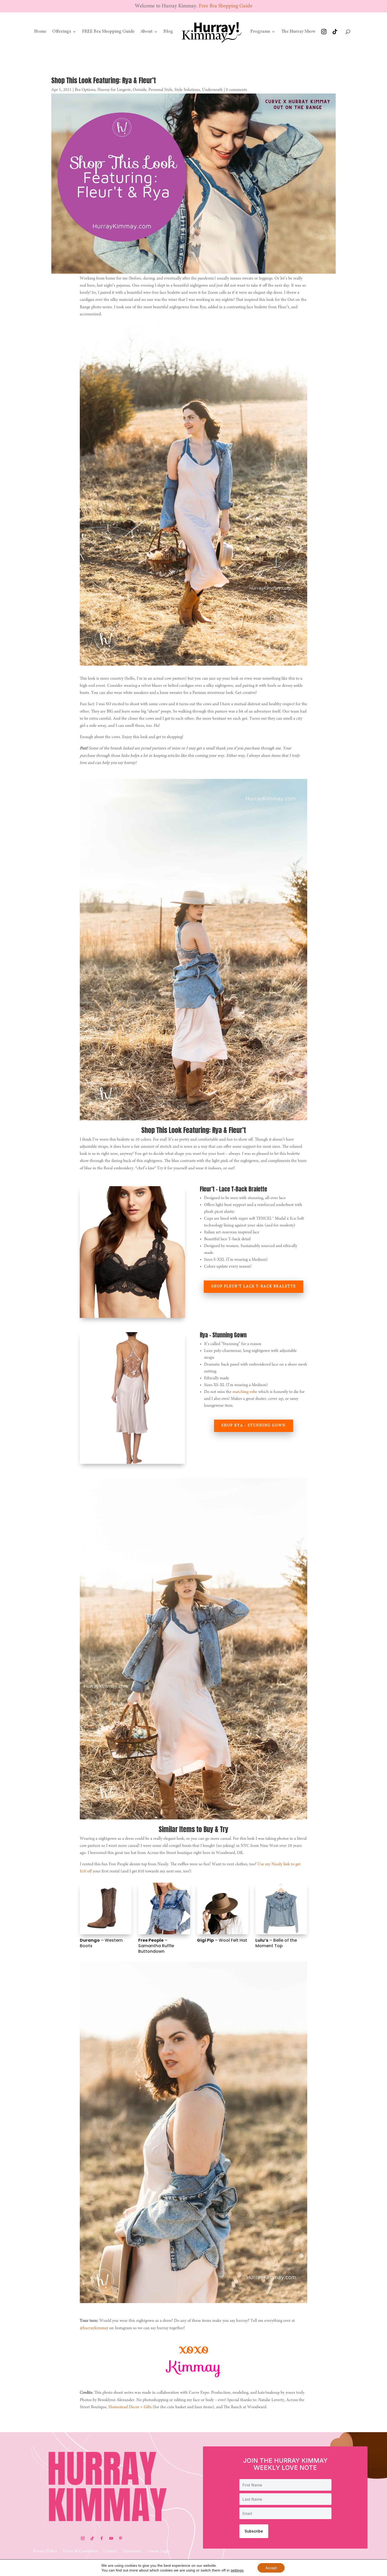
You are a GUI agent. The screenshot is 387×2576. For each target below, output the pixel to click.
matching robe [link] (245, 1392)
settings (237, 2570)
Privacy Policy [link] (45, 2551)
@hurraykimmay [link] (94, 2328)
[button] (83, 2538)
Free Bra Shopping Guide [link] (226, 6)
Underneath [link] (212, 90)
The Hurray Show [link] (298, 32)
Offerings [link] (62, 32)
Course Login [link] (158, 2551)
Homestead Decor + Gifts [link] (130, 2407)
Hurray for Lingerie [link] (114, 90)
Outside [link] (140, 90)
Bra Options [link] (85, 90)
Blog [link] (168, 32)
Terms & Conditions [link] (80, 2551)
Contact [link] (110, 2551)
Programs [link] (260, 32)
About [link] (146, 32)
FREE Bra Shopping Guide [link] (108, 32)
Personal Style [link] (160, 90)
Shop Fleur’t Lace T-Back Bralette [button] (254, 1287)
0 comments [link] (236, 90)
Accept (271, 2568)
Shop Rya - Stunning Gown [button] (254, 1426)
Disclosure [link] (132, 2551)
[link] (212, 32)
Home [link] (40, 32)
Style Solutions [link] (187, 90)
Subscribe (254, 2531)
